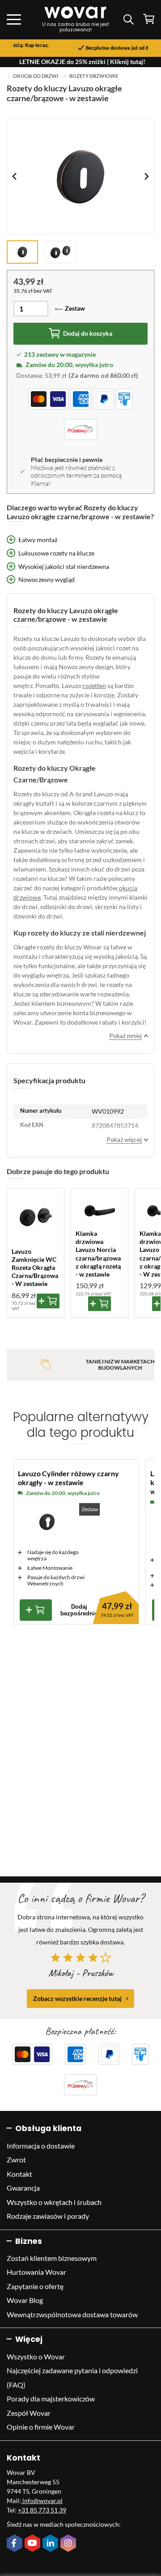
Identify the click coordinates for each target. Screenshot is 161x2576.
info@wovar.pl (42, 2501)
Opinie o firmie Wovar (41, 2427)
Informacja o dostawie (41, 2146)
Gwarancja (23, 2188)
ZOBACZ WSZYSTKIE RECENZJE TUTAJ (77, 1998)
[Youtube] (34, 2544)
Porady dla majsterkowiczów (51, 2399)
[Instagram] (69, 2544)
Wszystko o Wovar (36, 2356)
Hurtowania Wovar (36, 2272)
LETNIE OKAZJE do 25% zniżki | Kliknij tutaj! (82, 62)
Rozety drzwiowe (94, 76)
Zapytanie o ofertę (35, 2286)
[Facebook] (16, 2544)
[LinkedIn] (51, 2544)
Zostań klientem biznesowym (52, 2258)
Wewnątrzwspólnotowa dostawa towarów (72, 2314)
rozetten (94, 686)
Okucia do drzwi (36, 76)
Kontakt (19, 2174)
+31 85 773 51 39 (42, 2510)
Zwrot (16, 2159)
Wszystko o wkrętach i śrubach (54, 2202)
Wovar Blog (25, 2300)
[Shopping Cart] (149, 19)
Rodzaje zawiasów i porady (48, 2216)
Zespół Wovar (29, 2413)
